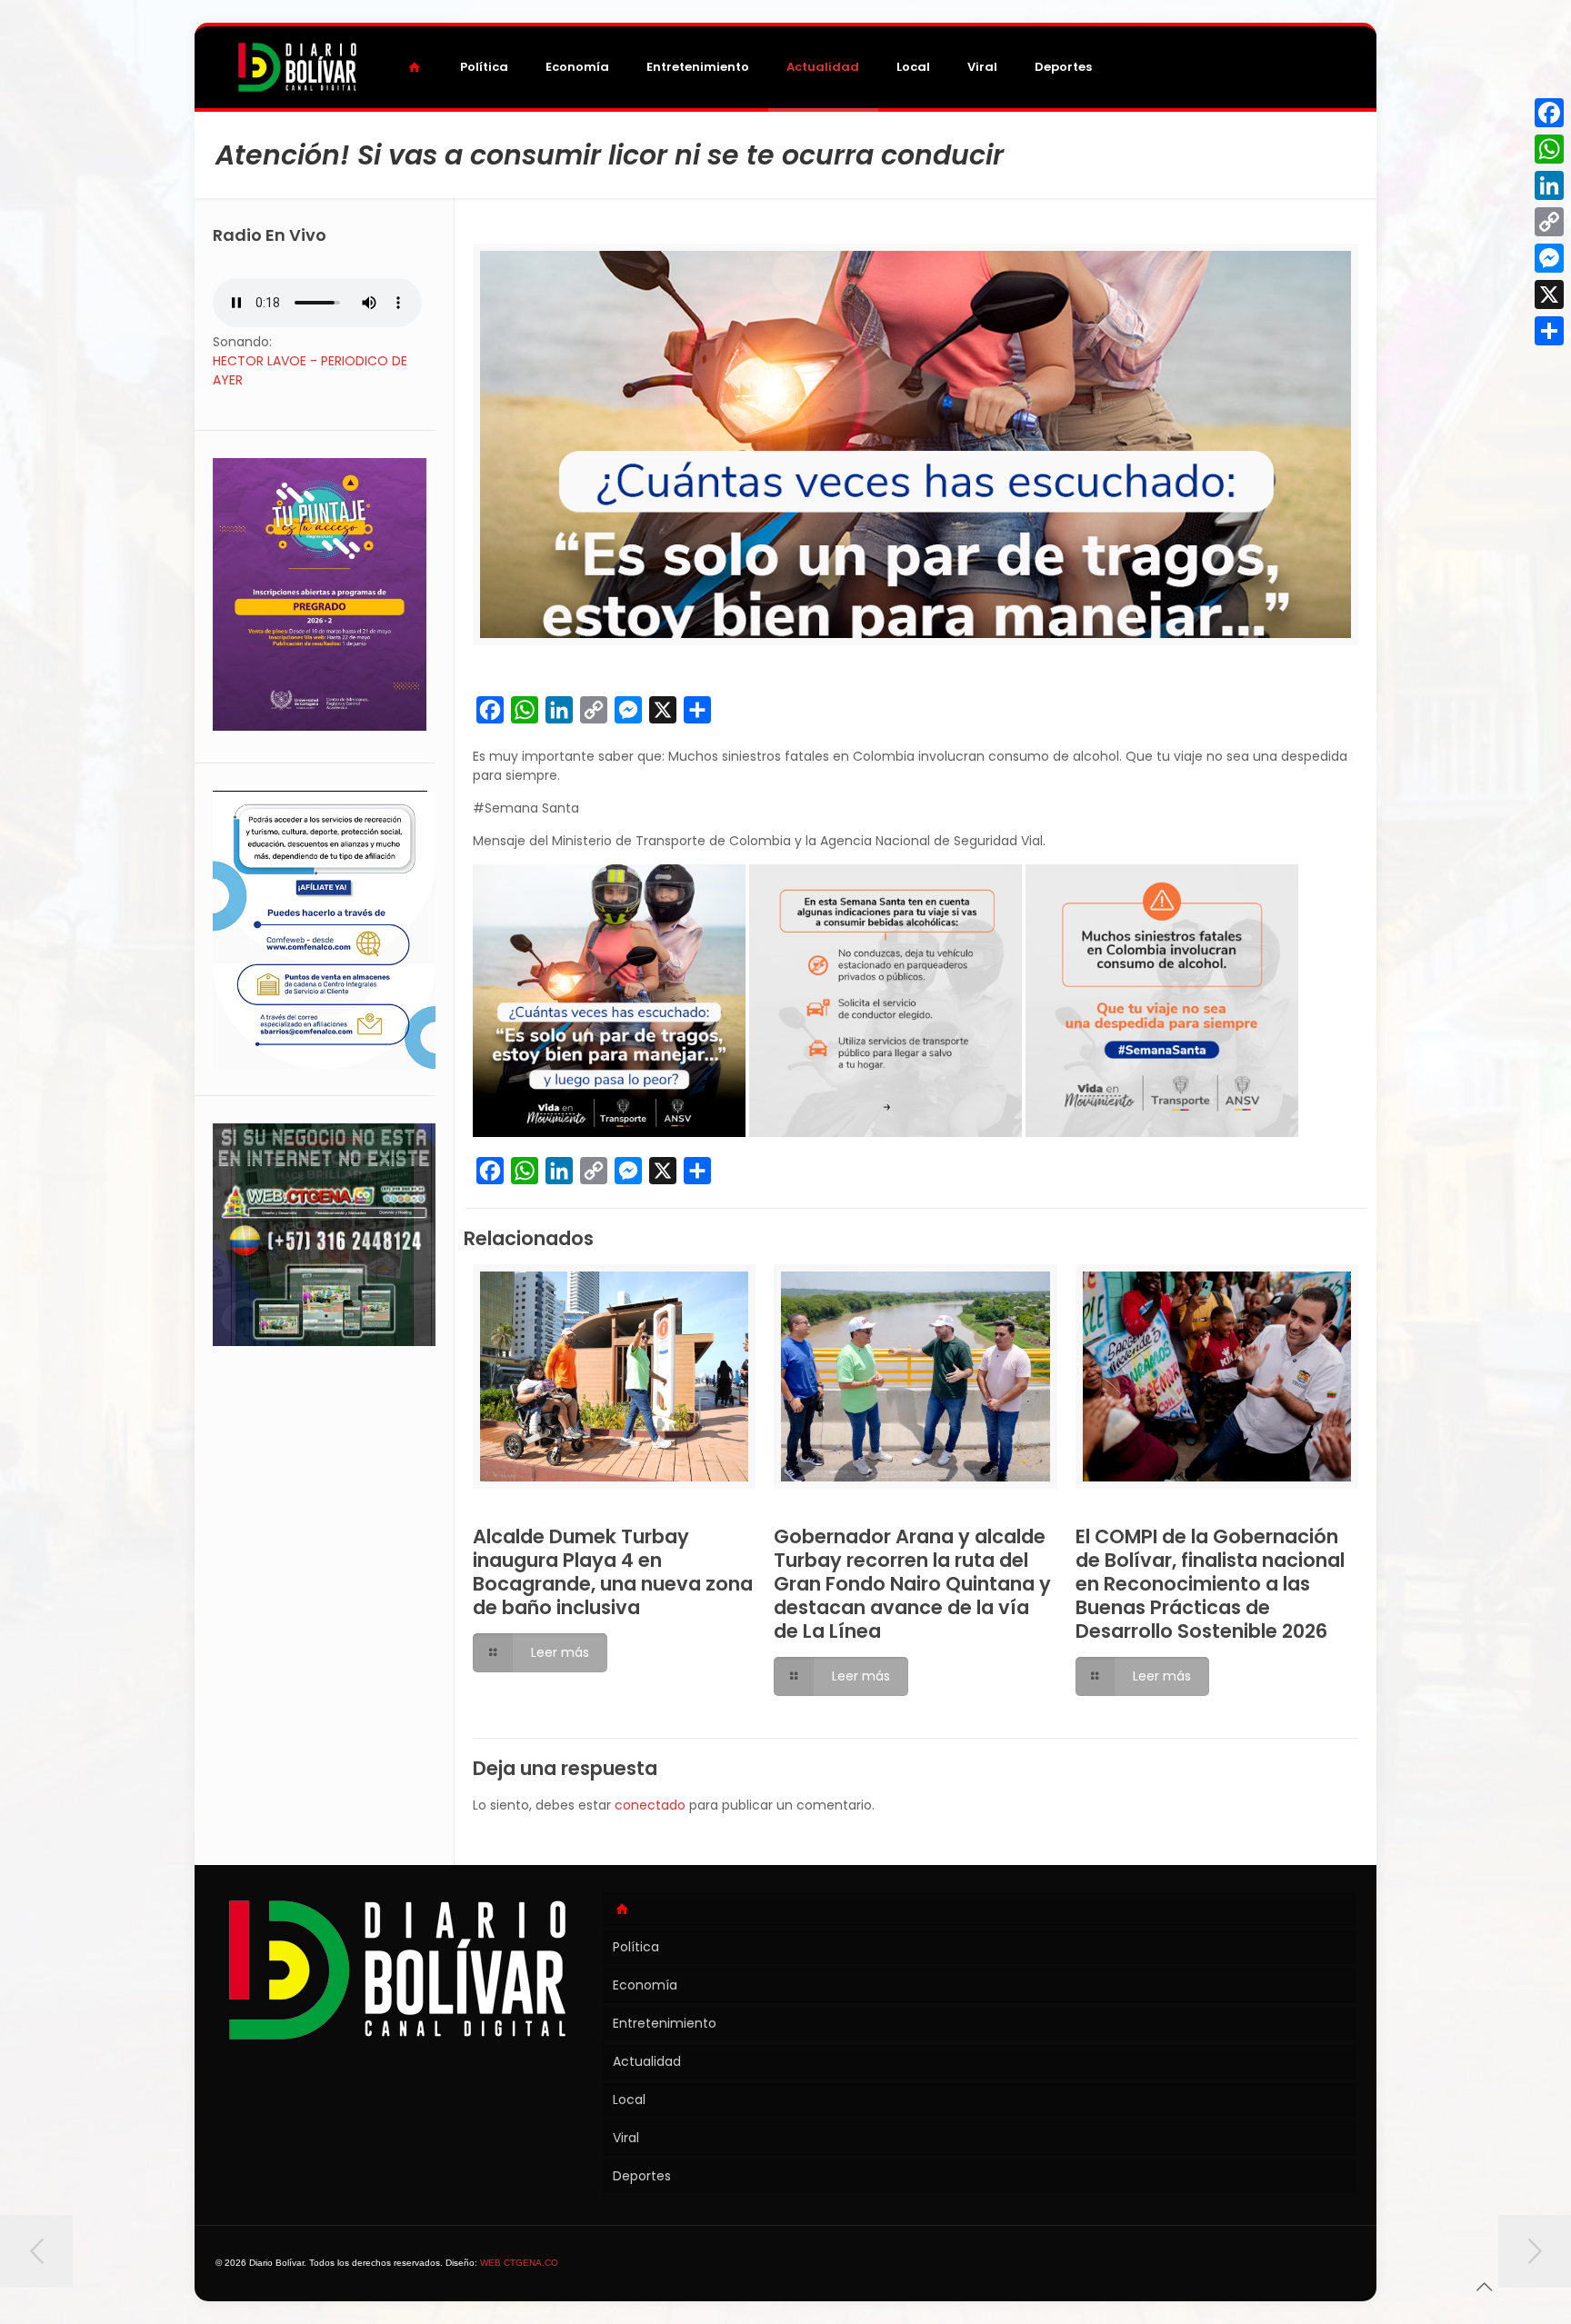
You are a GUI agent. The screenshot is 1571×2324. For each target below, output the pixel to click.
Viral (626, 2138)
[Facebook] (1549, 113)
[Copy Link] (1549, 222)
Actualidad (647, 2061)
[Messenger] (1549, 258)
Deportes (642, 2176)
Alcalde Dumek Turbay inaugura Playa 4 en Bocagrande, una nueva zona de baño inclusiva (613, 1572)
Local (629, 2100)
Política (636, 1947)
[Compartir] (1549, 331)
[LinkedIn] (1549, 185)
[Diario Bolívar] (297, 67)
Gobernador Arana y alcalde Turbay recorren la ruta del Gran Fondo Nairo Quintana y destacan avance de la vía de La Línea (912, 1584)
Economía (645, 1985)
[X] (1549, 294)
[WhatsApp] (1549, 149)
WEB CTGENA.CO (519, 2263)
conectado (650, 1805)
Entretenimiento (665, 2023)
